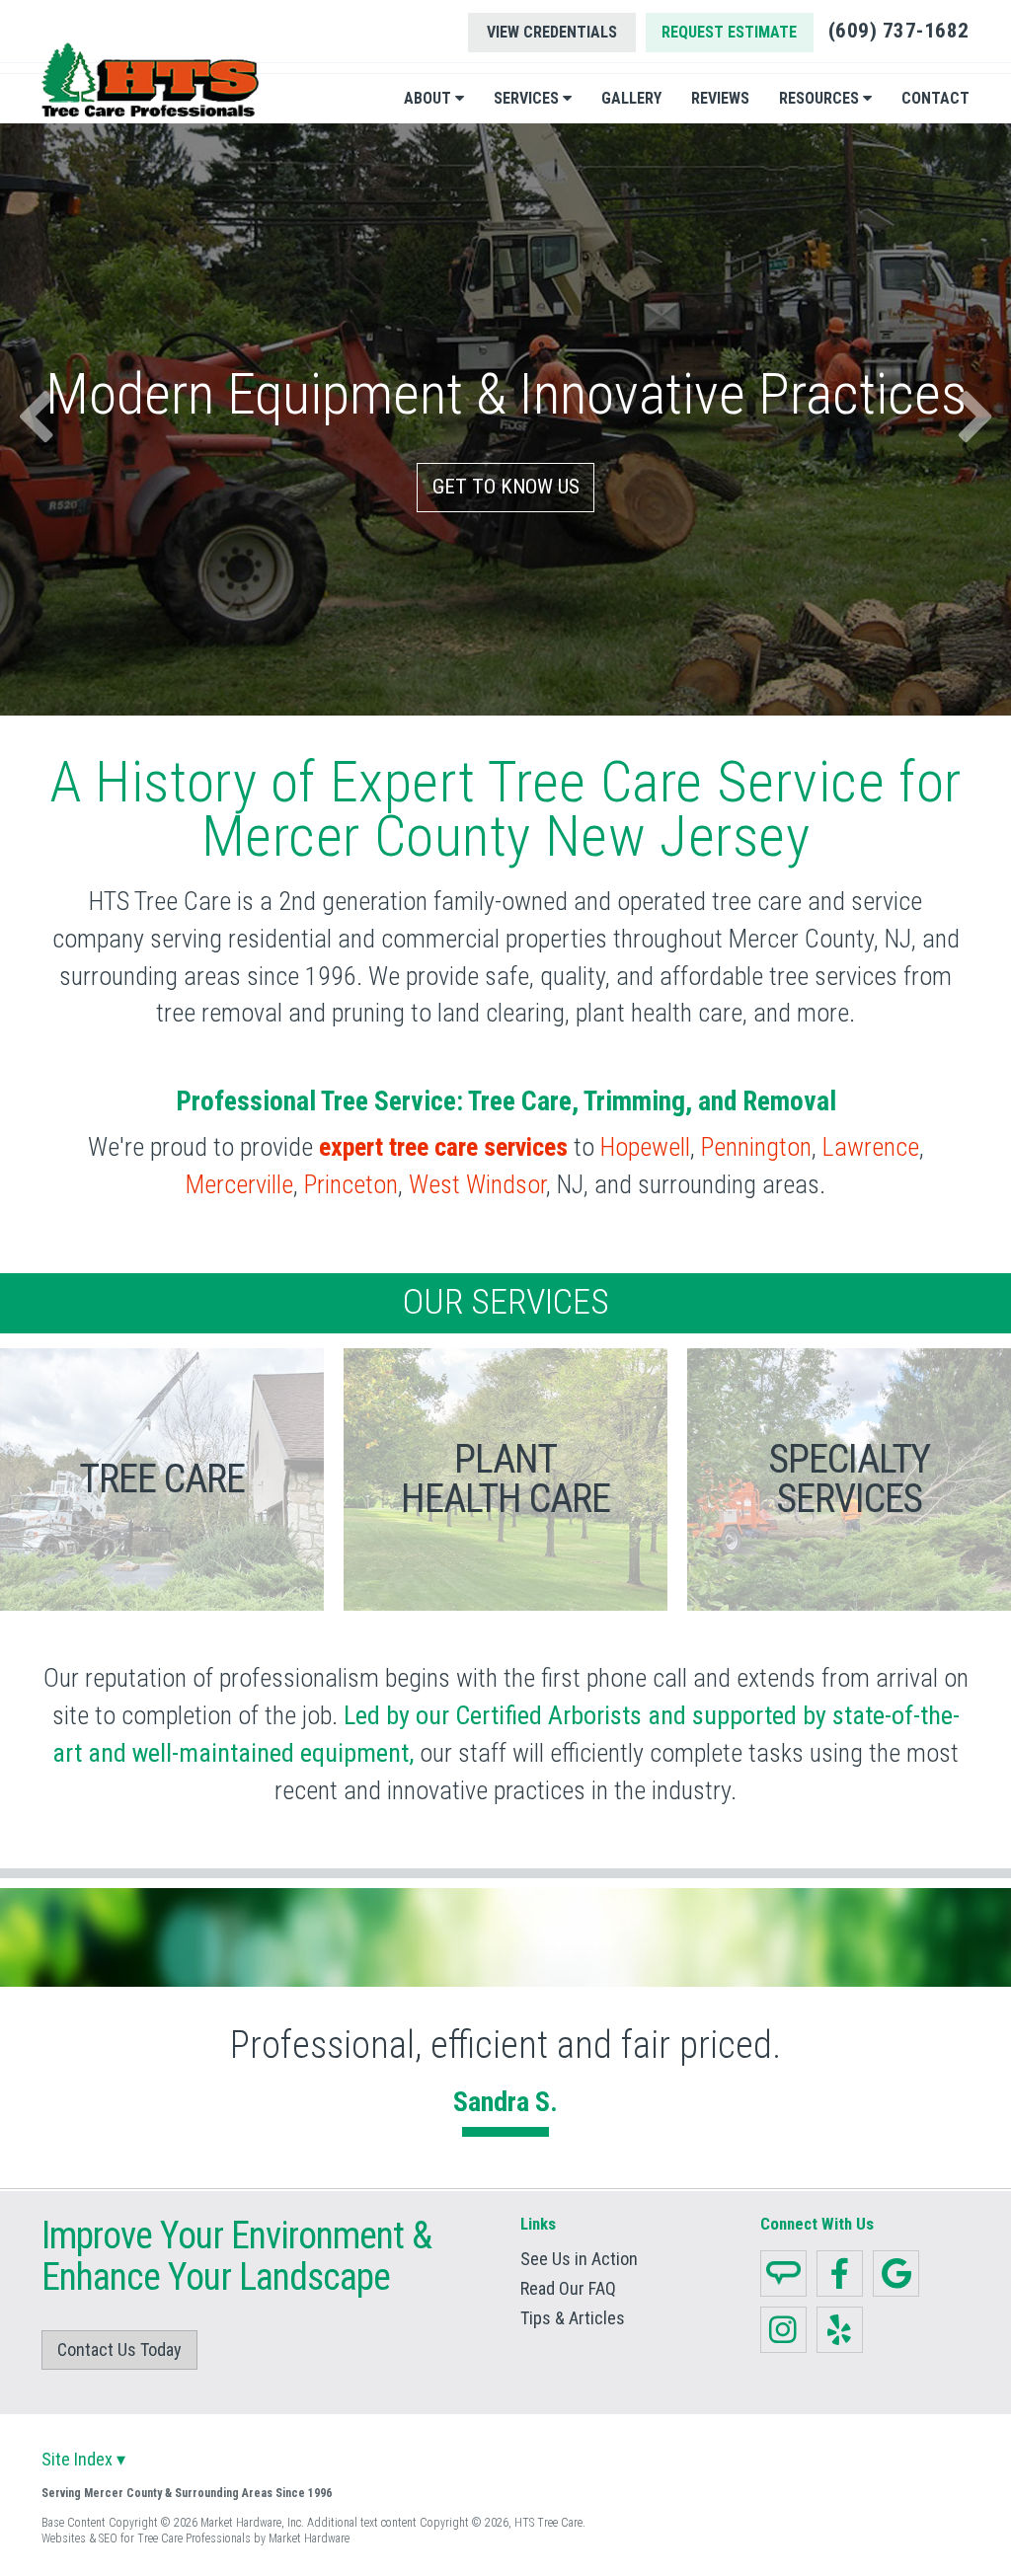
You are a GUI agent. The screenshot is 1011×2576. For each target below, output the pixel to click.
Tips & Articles (573, 2318)
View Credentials (552, 32)
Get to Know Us (506, 487)
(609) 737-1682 (899, 31)
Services (528, 98)
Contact (935, 98)
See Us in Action (579, 2259)
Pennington (756, 1147)
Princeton (351, 1184)
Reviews (720, 98)
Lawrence (871, 1147)
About (429, 98)
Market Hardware (309, 2538)
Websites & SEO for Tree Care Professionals (146, 2538)
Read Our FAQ (568, 2289)
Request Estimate (729, 32)
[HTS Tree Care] (150, 80)
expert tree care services (443, 1147)
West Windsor (477, 1184)
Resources (821, 98)
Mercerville (239, 1184)
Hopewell (645, 1147)
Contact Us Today (119, 2349)
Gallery (631, 98)
